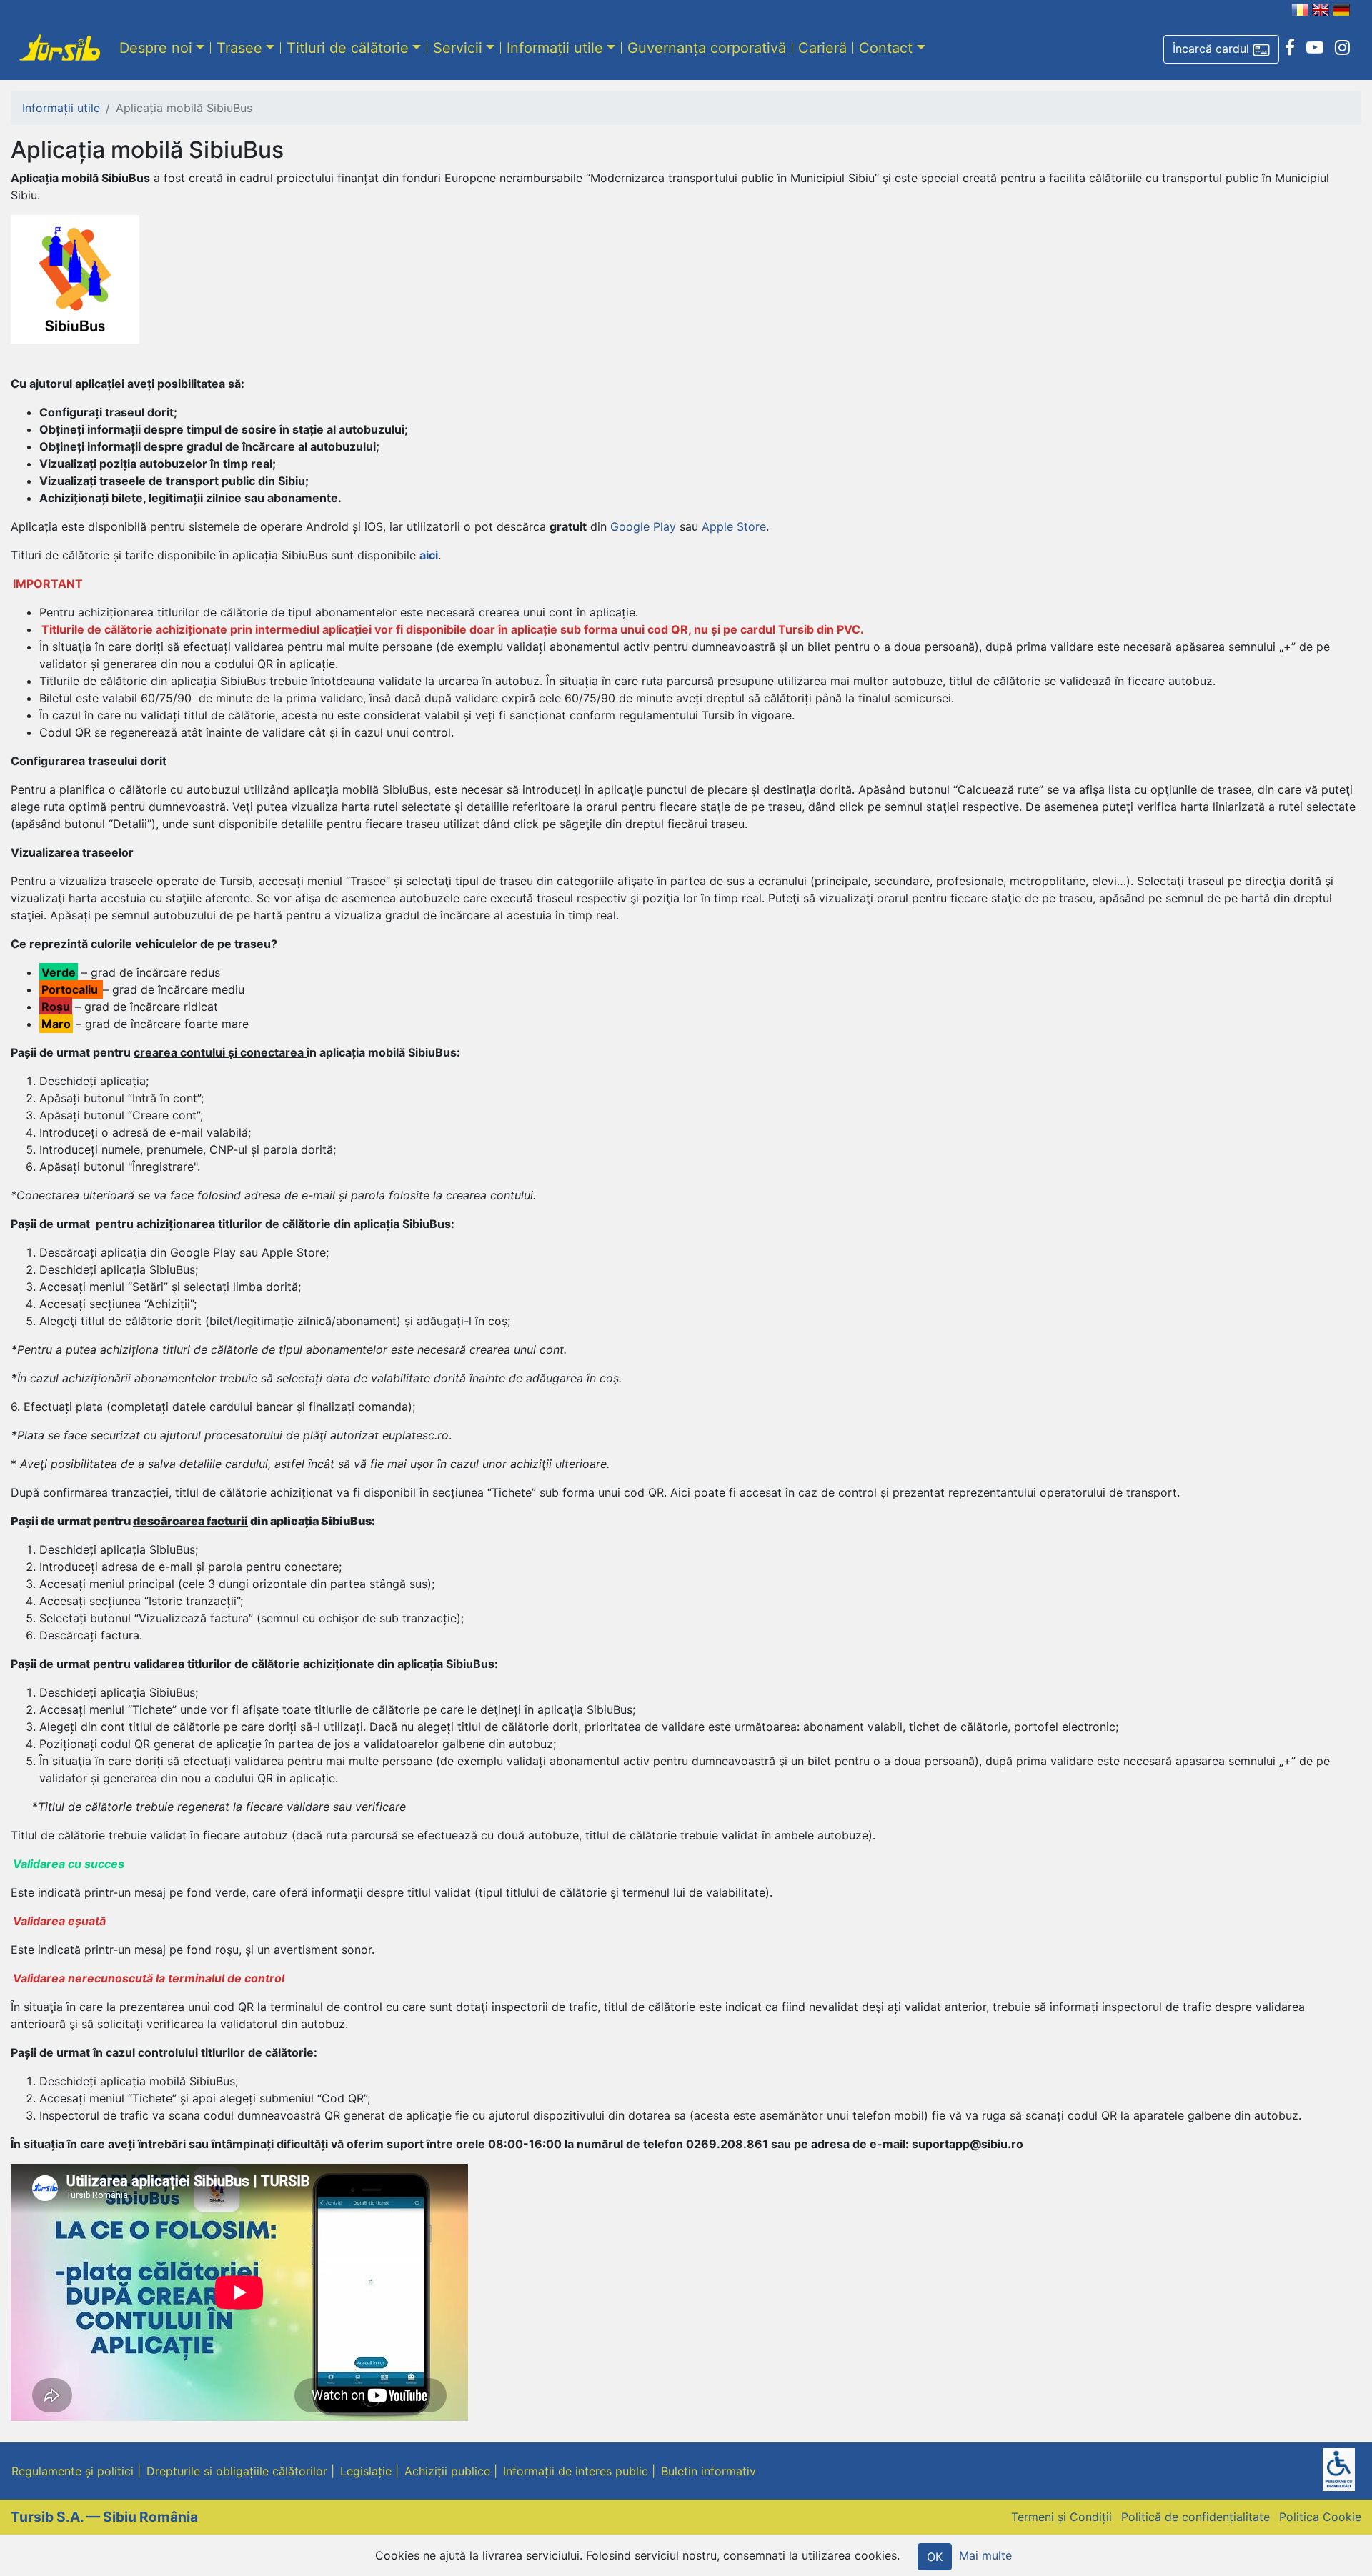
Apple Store (734, 526)
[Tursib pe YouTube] (1315, 48)
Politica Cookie (1320, 2517)
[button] (1221, 49)
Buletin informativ (709, 2471)
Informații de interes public (576, 2471)
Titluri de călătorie (348, 48)
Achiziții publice (447, 2471)
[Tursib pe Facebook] (1290, 48)
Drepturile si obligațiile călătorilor (237, 2471)
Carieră (822, 48)
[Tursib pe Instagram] (1342, 48)
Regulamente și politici (73, 2471)
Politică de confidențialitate (1195, 2517)
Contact (886, 48)
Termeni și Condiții (1062, 2517)
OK (935, 2557)
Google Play (643, 526)
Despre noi (156, 48)
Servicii (458, 48)
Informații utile (555, 48)
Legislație (366, 2471)
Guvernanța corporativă (707, 48)
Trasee (239, 48)
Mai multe (985, 2555)
